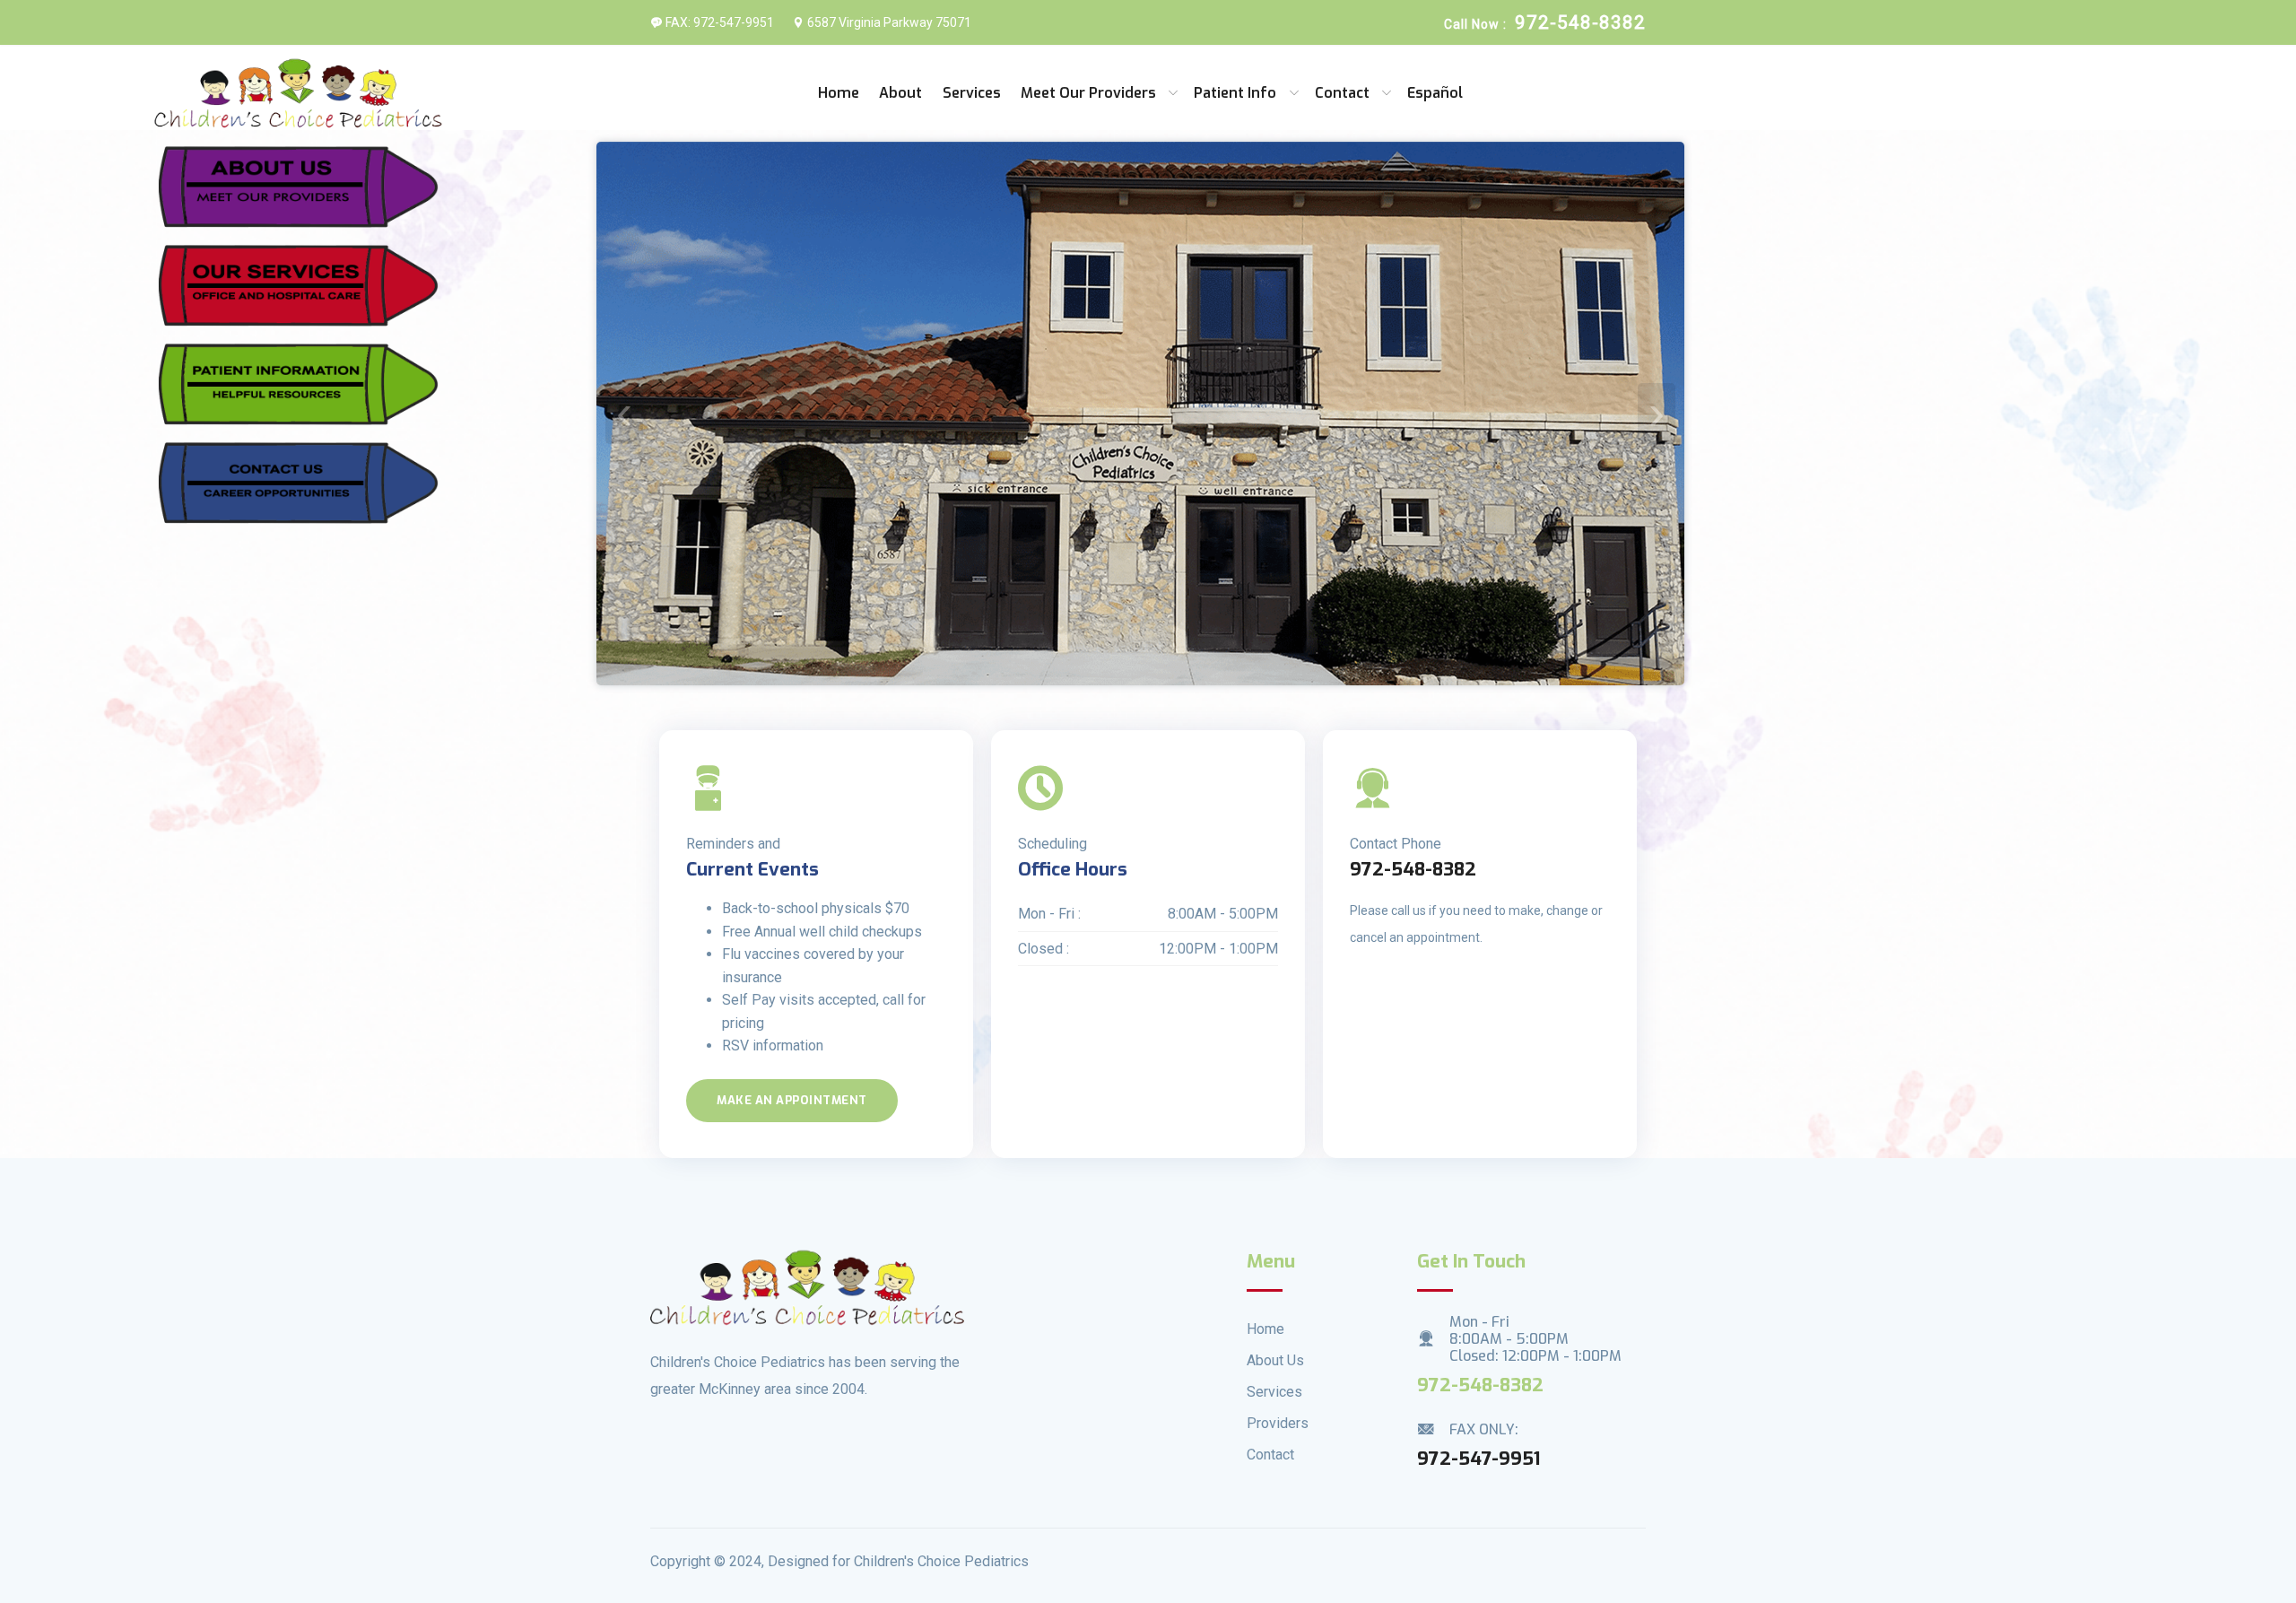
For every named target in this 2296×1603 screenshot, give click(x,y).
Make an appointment (792, 1100)
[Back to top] (2224, 1536)
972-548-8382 (1413, 869)
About (900, 93)
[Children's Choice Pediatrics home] (299, 93)
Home (839, 93)
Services (972, 93)
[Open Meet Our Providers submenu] (1175, 93)
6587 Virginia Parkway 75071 (888, 22)
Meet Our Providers (1088, 93)
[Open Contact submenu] (1388, 93)
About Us (1275, 1360)
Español (1435, 93)
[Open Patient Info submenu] (1296, 93)
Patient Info (1235, 93)
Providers (1278, 1423)
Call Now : (1545, 22)
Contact (1342, 93)
